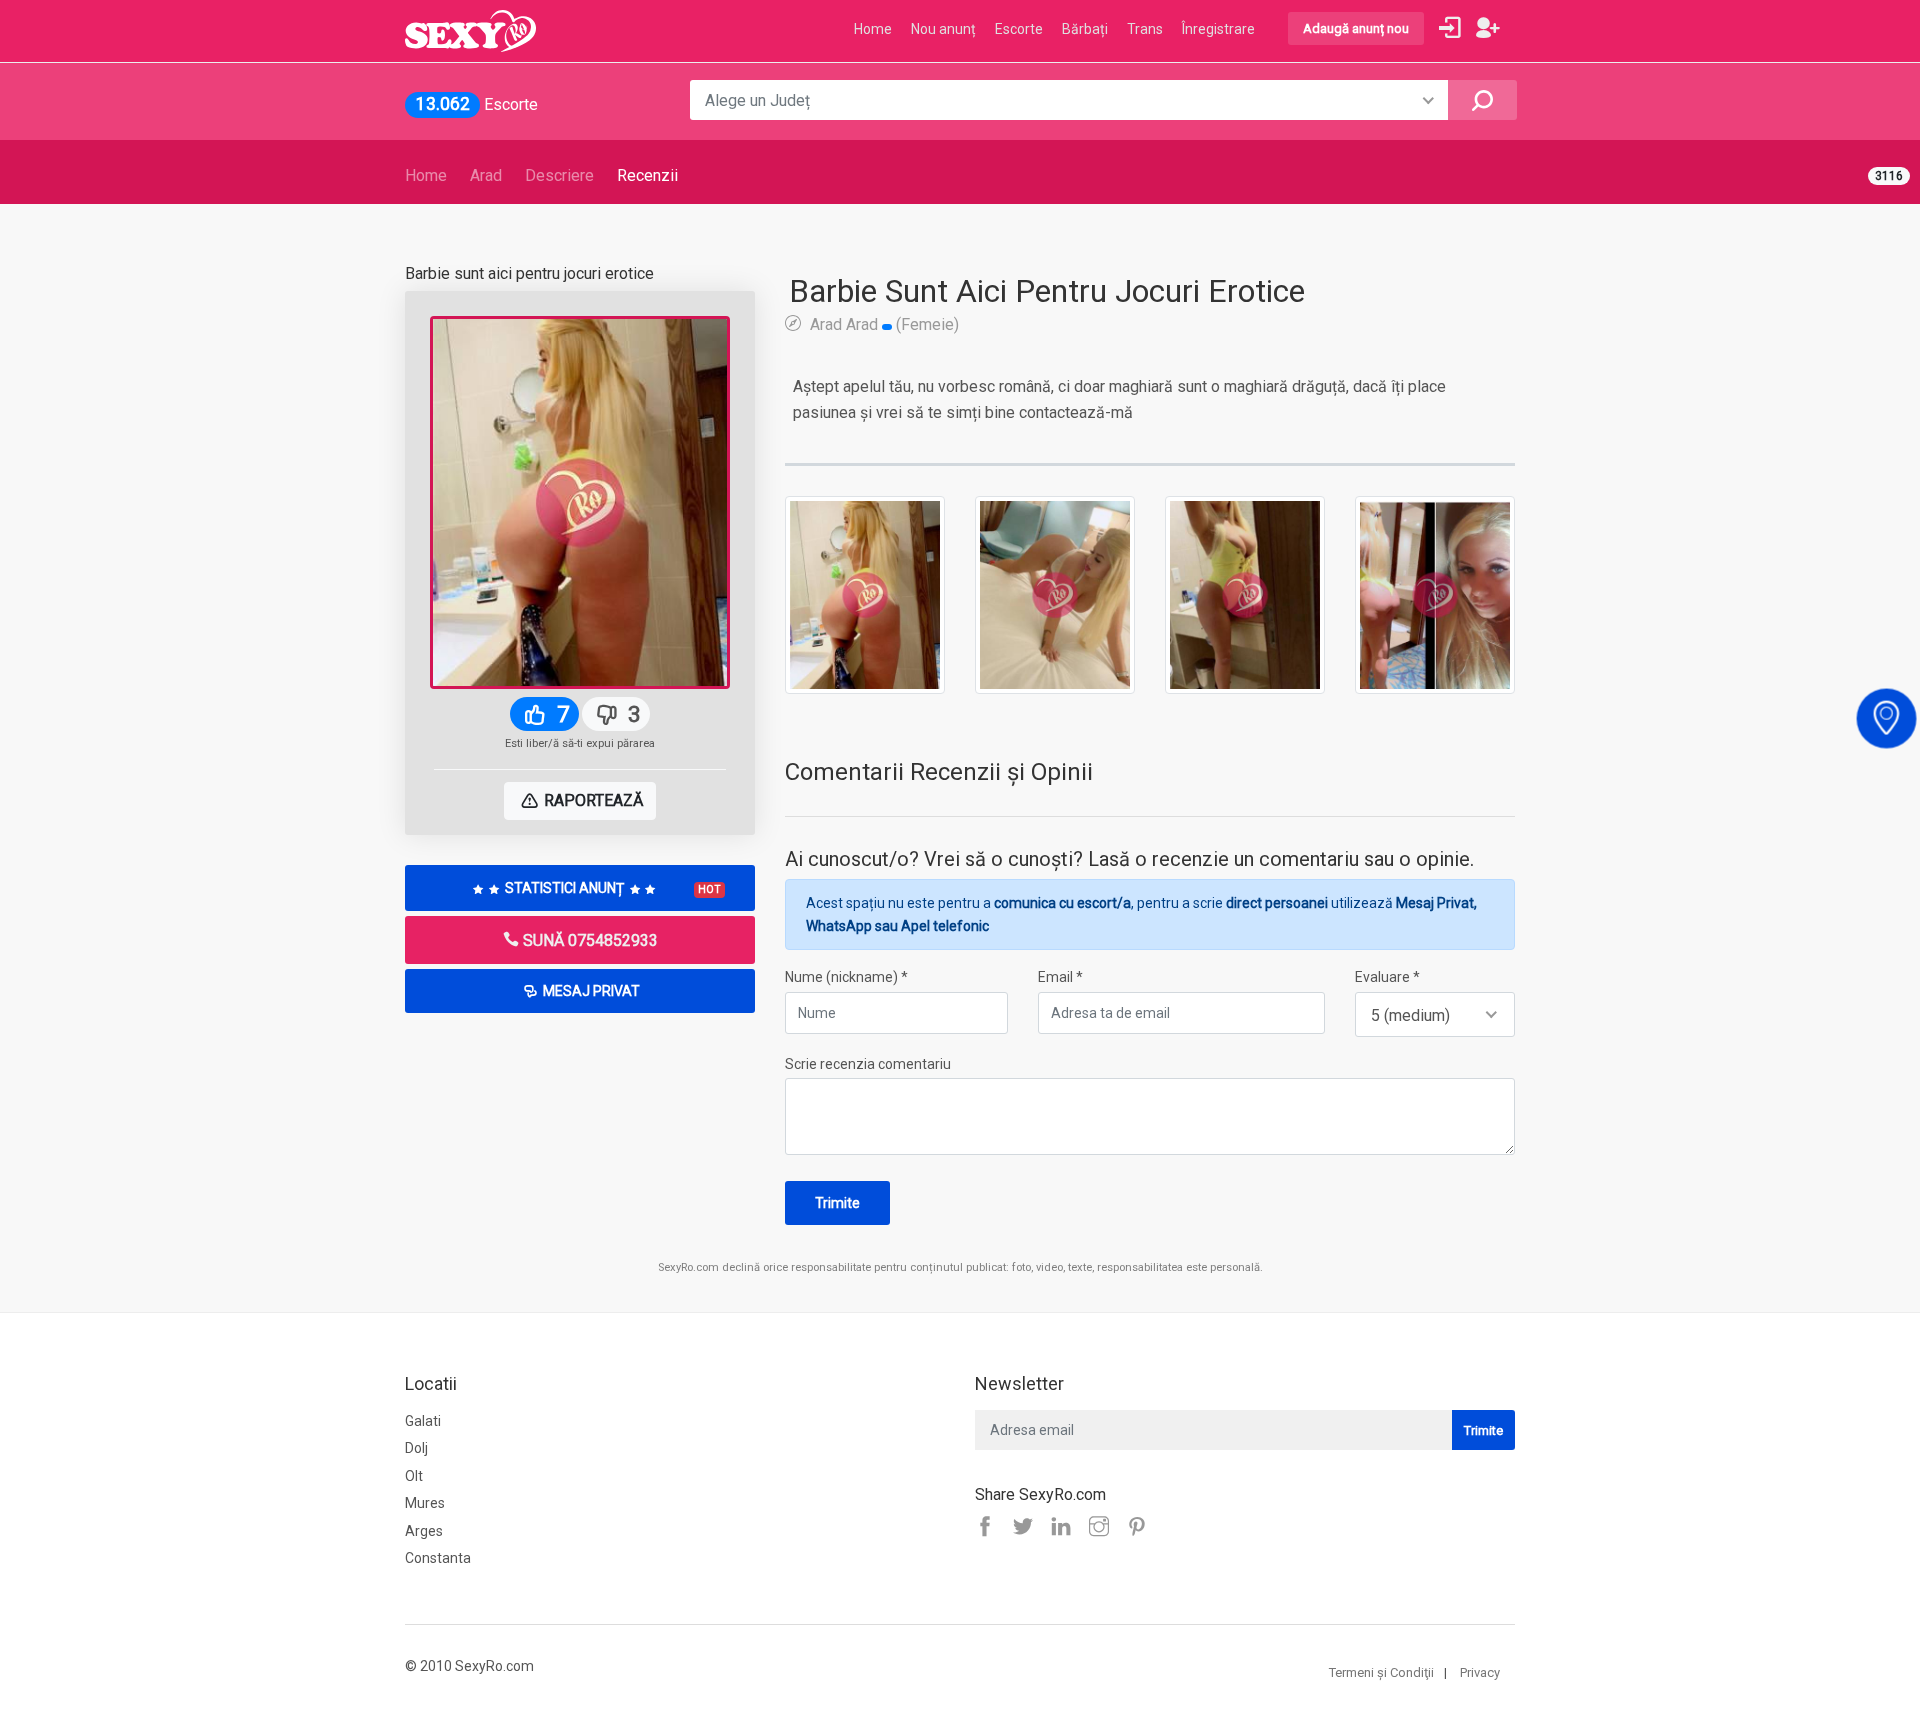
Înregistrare (1218, 29)
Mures (425, 1503)
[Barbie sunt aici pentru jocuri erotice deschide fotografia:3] (1245, 594)
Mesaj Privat (590, 991)
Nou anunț (943, 29)
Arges (424, 1531)
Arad (486, 175)
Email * (1060, 977)
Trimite (837, 1203)
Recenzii (647, 175)
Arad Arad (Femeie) (882, 324)
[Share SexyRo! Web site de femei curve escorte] (990, 1528)
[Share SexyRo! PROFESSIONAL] (1104, 1528)
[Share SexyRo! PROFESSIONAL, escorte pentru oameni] (1066, 1528)
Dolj (416, 1448)
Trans (1145, 29)
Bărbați (1085, 29)
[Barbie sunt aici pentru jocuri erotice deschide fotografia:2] (1055, 594)
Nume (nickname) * (846, 977)
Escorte (1019, 29)
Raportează (591, 800)
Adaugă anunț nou (1356, 28)
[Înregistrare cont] (1488, 28)
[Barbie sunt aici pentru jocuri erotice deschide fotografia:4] (1435, 594)
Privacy (1480, 1672)
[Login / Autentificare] (1450, 28)
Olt (414, 1476)
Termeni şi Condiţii (1381, 1672)
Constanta (438, 1558)
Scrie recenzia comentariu (868, 1064)
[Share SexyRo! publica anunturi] (1028, 1528)
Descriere (559, 175)
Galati (423, 1421)
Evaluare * (1387, 977)
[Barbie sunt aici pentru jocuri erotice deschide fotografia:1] (865, 594)
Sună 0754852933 (588, 940)
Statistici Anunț (611, 888)
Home (426, 175)
